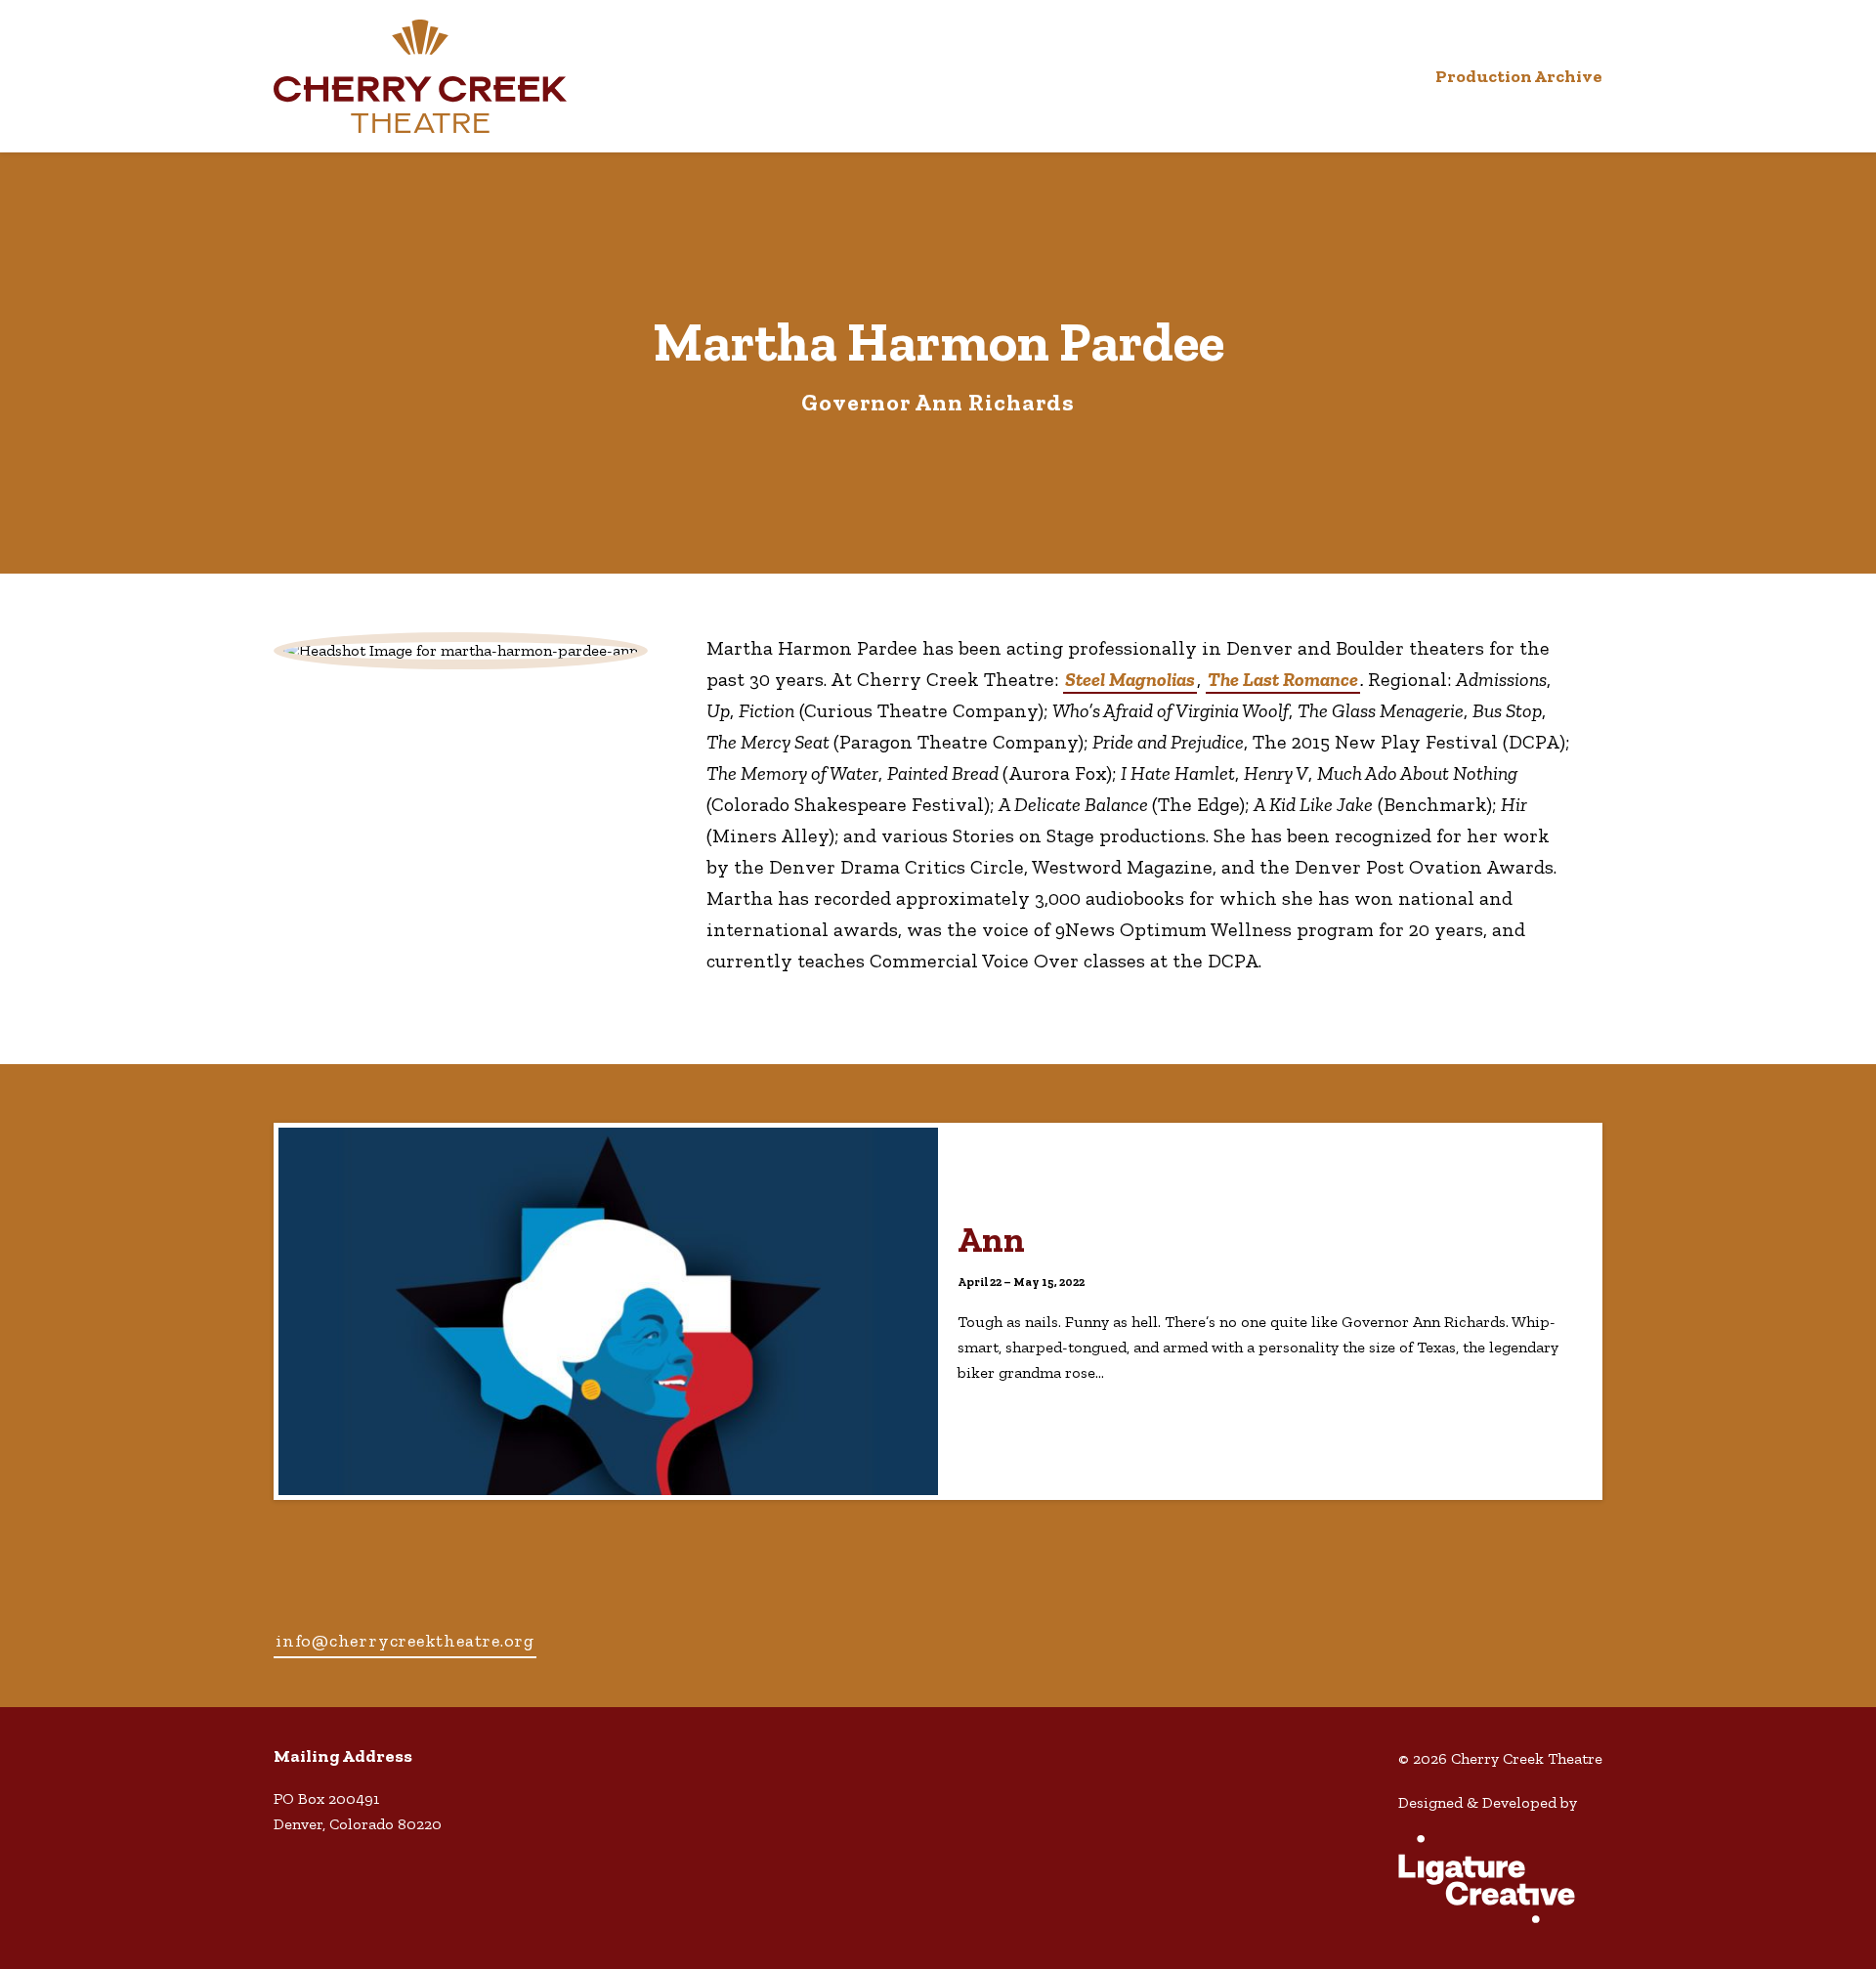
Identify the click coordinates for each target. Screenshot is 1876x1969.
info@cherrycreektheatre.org (405, 1641)
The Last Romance (1283, 679)
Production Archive (1519, 76)
